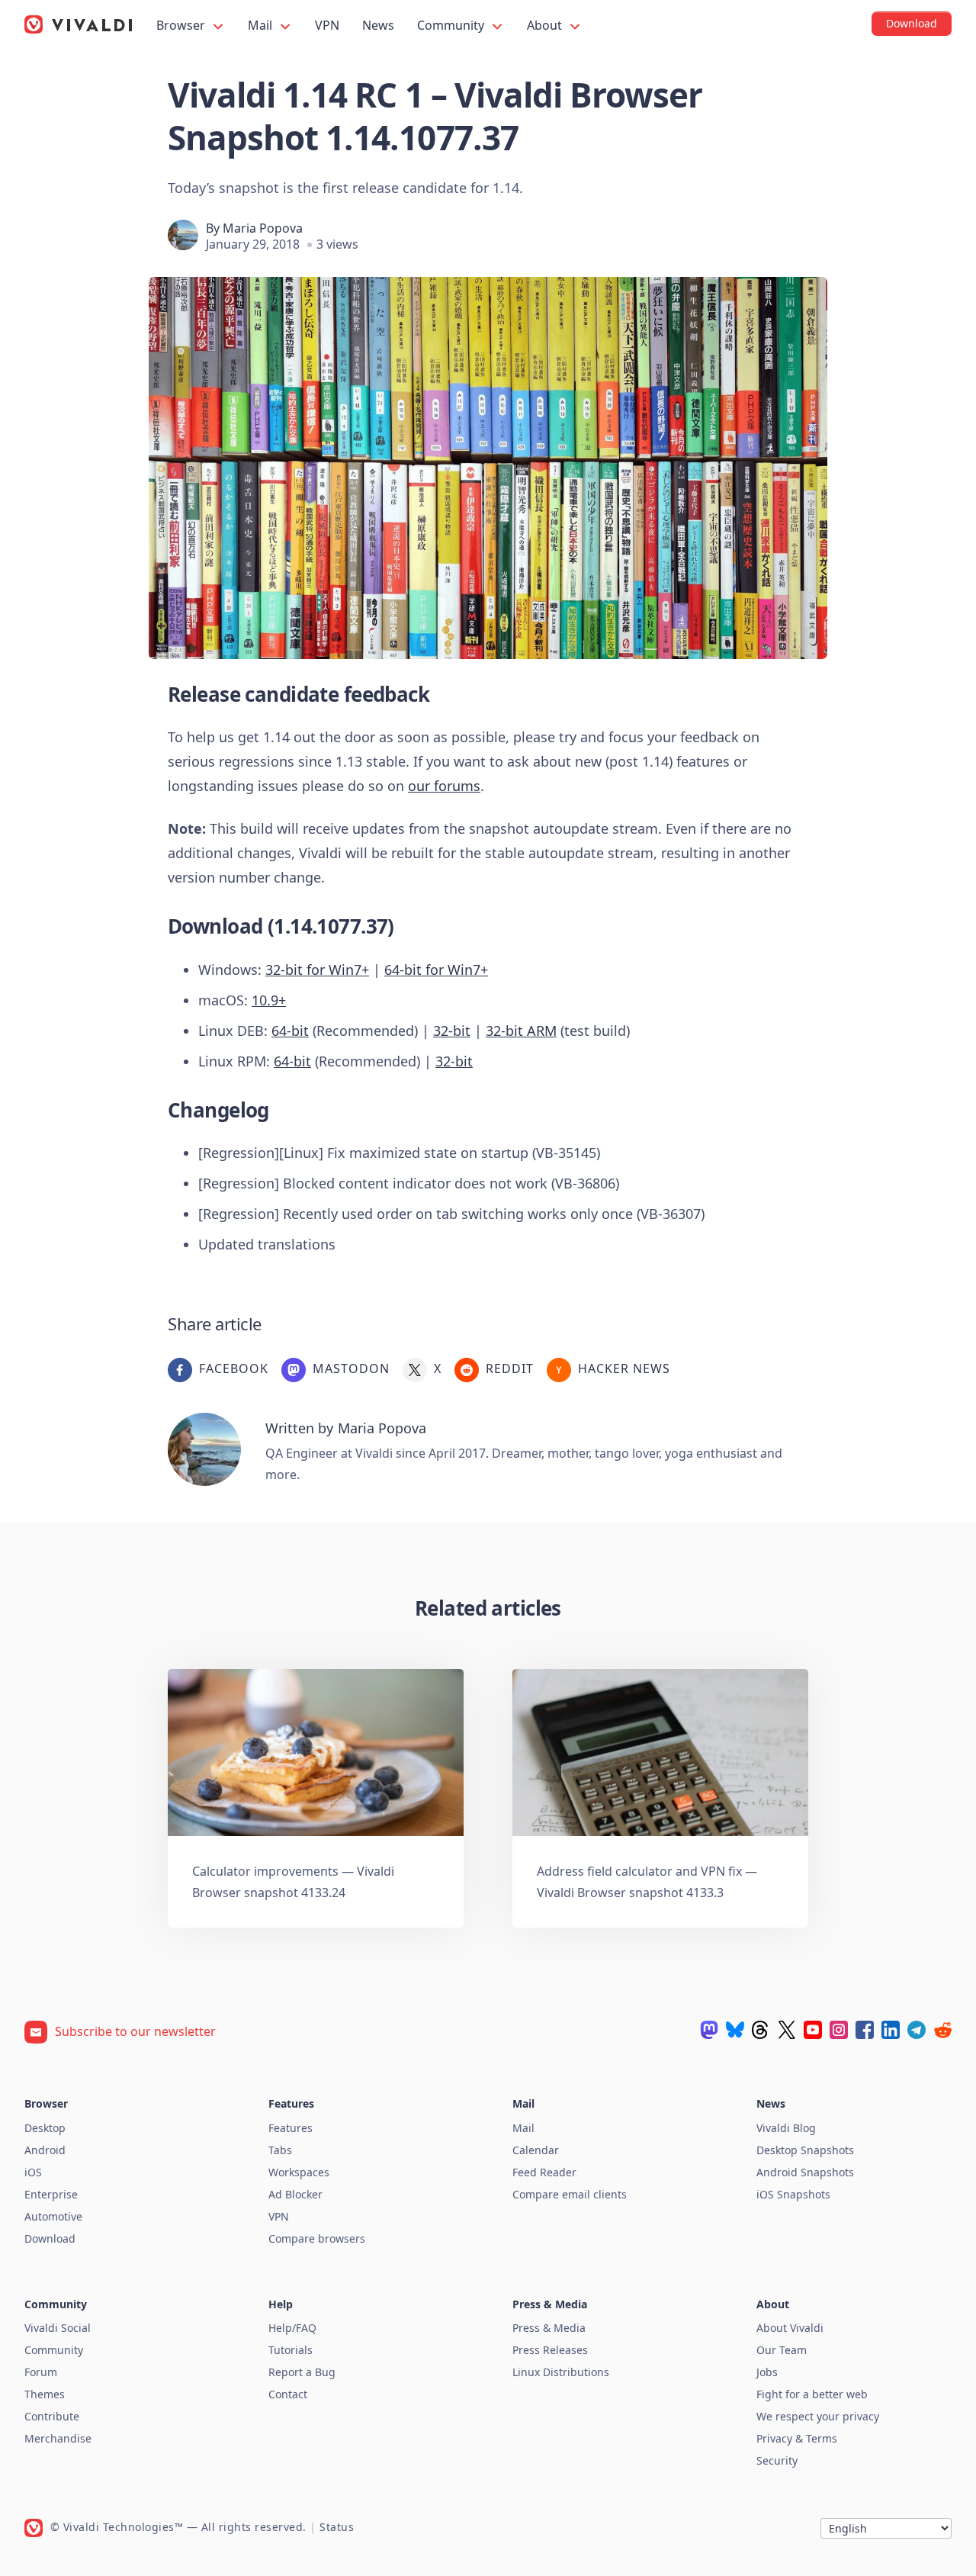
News (378, 25)
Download (50, 2238)
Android (45, 2150)
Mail (262, 25)
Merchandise (58, 2438)
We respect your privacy (818, 2416)
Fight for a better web (812, 2394)
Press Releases (550, 2350)
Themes (45, 2394)
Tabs (280, 2150)
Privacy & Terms (797, 2438)
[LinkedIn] (891, 2030)
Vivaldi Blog (786, 2128)
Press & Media (549, 2328)
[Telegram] (917, 2030)
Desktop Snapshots (805, 2150)
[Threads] (761, 2030)
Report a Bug (302, 2372)
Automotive (53, 2216)
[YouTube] (813, 2030)
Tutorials (291, 2350)
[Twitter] (787, 2030)
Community (452, 25)
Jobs (767, 2372)
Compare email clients (570, 2194)
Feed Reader (544, 2172)
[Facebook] (865, 2030)
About (546, 25)
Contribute (52, 2416)
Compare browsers (317, 2238)
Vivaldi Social (58, 2328)
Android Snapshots (805, 2172)
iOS (33, 2172)
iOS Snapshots (793, 2194)
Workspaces (299, 2172)
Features (291, 2128)
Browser (182, 25)
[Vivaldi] (79, 24)
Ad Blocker (295, 2194)
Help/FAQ (292, 2328)
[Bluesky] (735, 2030)
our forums (444, 786)
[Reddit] (942, 2030)
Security (777, 2460)
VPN (327, 25)
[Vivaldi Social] (709, 2030)
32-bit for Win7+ (317, 970)
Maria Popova (263, 228)
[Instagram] (839, 2030)
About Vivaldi (790, 2328)
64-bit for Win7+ (436, 970)
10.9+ (269, 1000)
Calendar (536, 2150)
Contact (288, 2394)
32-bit (452, 1031)
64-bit (290, 1031)
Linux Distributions (561, 2372)
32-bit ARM (521, 1031)
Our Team (782, 2350)
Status (337, 2527)
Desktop (45, 2128)
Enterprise (51, 2194)
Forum (41, 2372)
